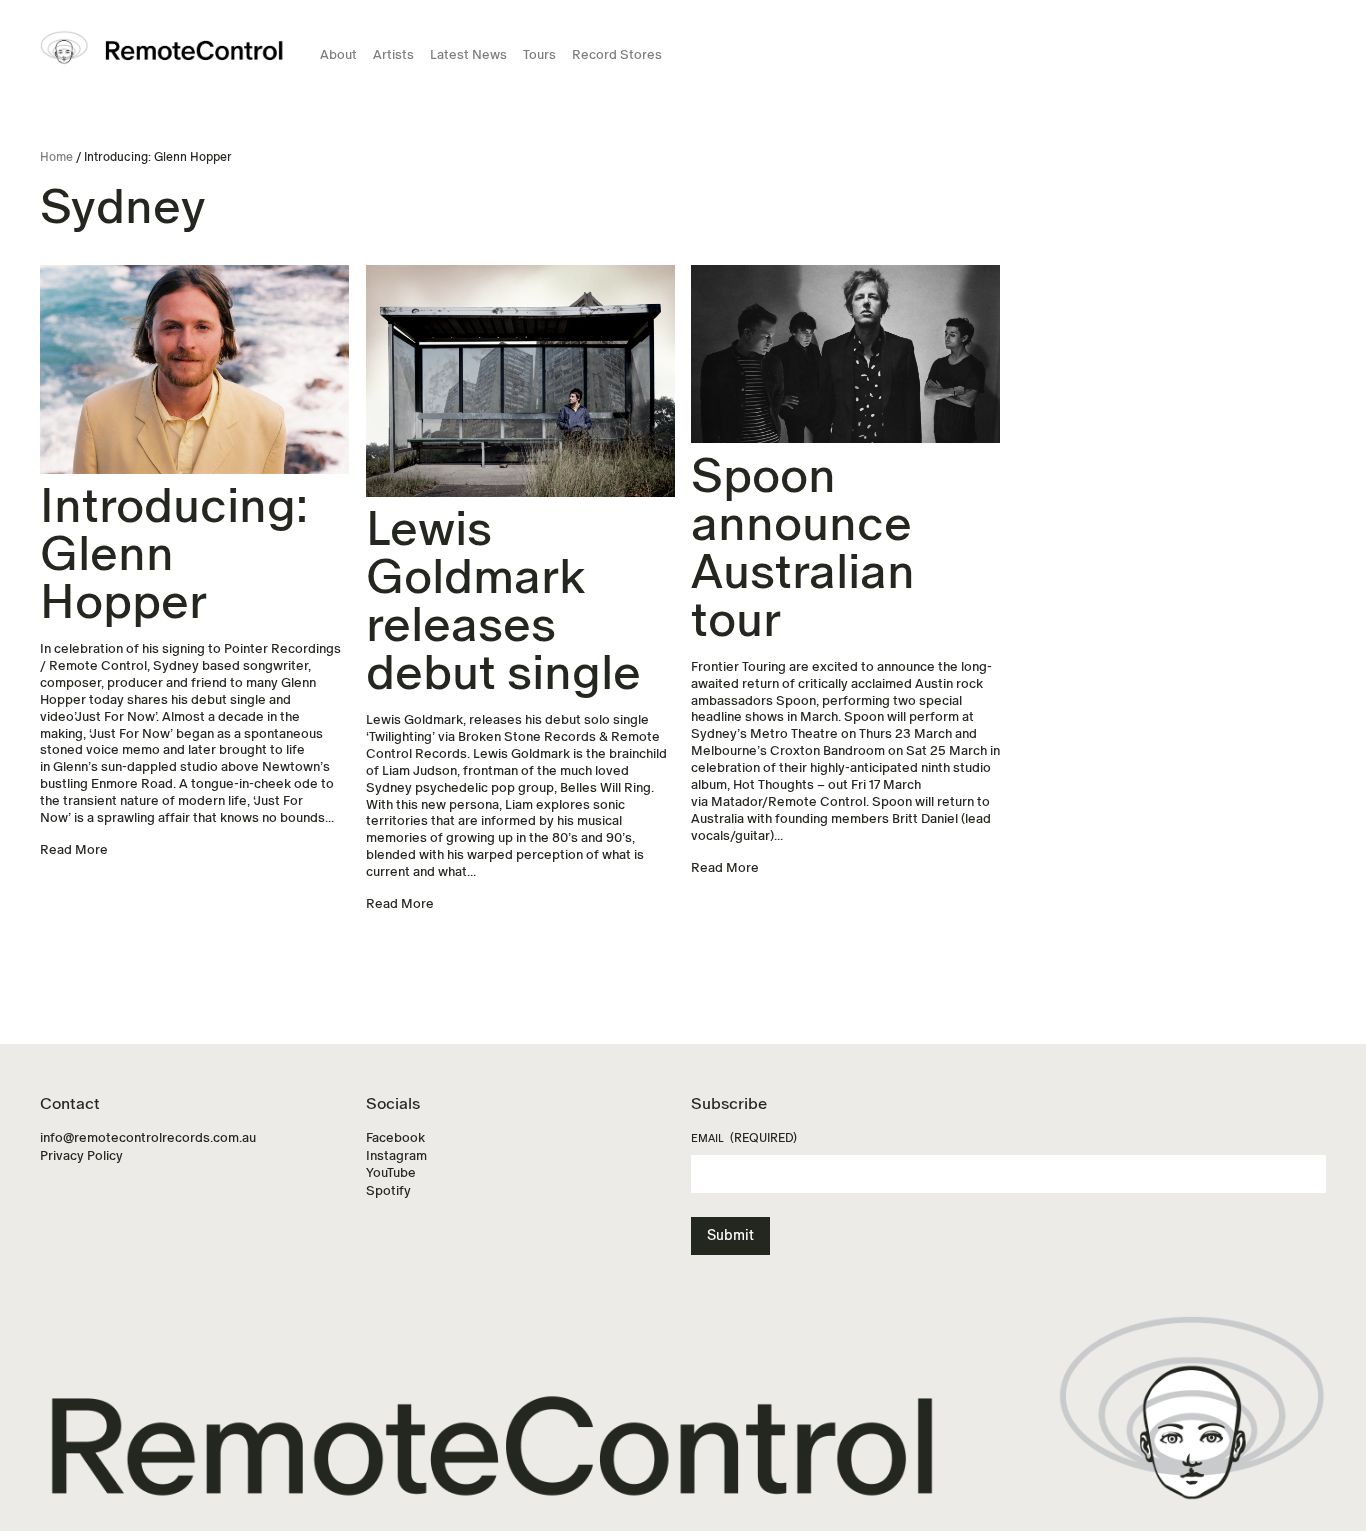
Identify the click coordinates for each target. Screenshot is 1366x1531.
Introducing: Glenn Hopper (174, 553)
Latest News (468, 54)
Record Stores (617, 54)
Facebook (395, 1137)
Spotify (388, 1190)
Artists (393, 54)
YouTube (391, 1172)
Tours (539, 54)
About (338, 54)
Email (744, 1138)
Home (56, 157)
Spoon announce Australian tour (803, 547)
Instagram (396, 1155)
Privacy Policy (81, 1155)
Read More (74, 849)
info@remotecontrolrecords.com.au (148, 1137)
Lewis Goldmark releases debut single (503, 600)
